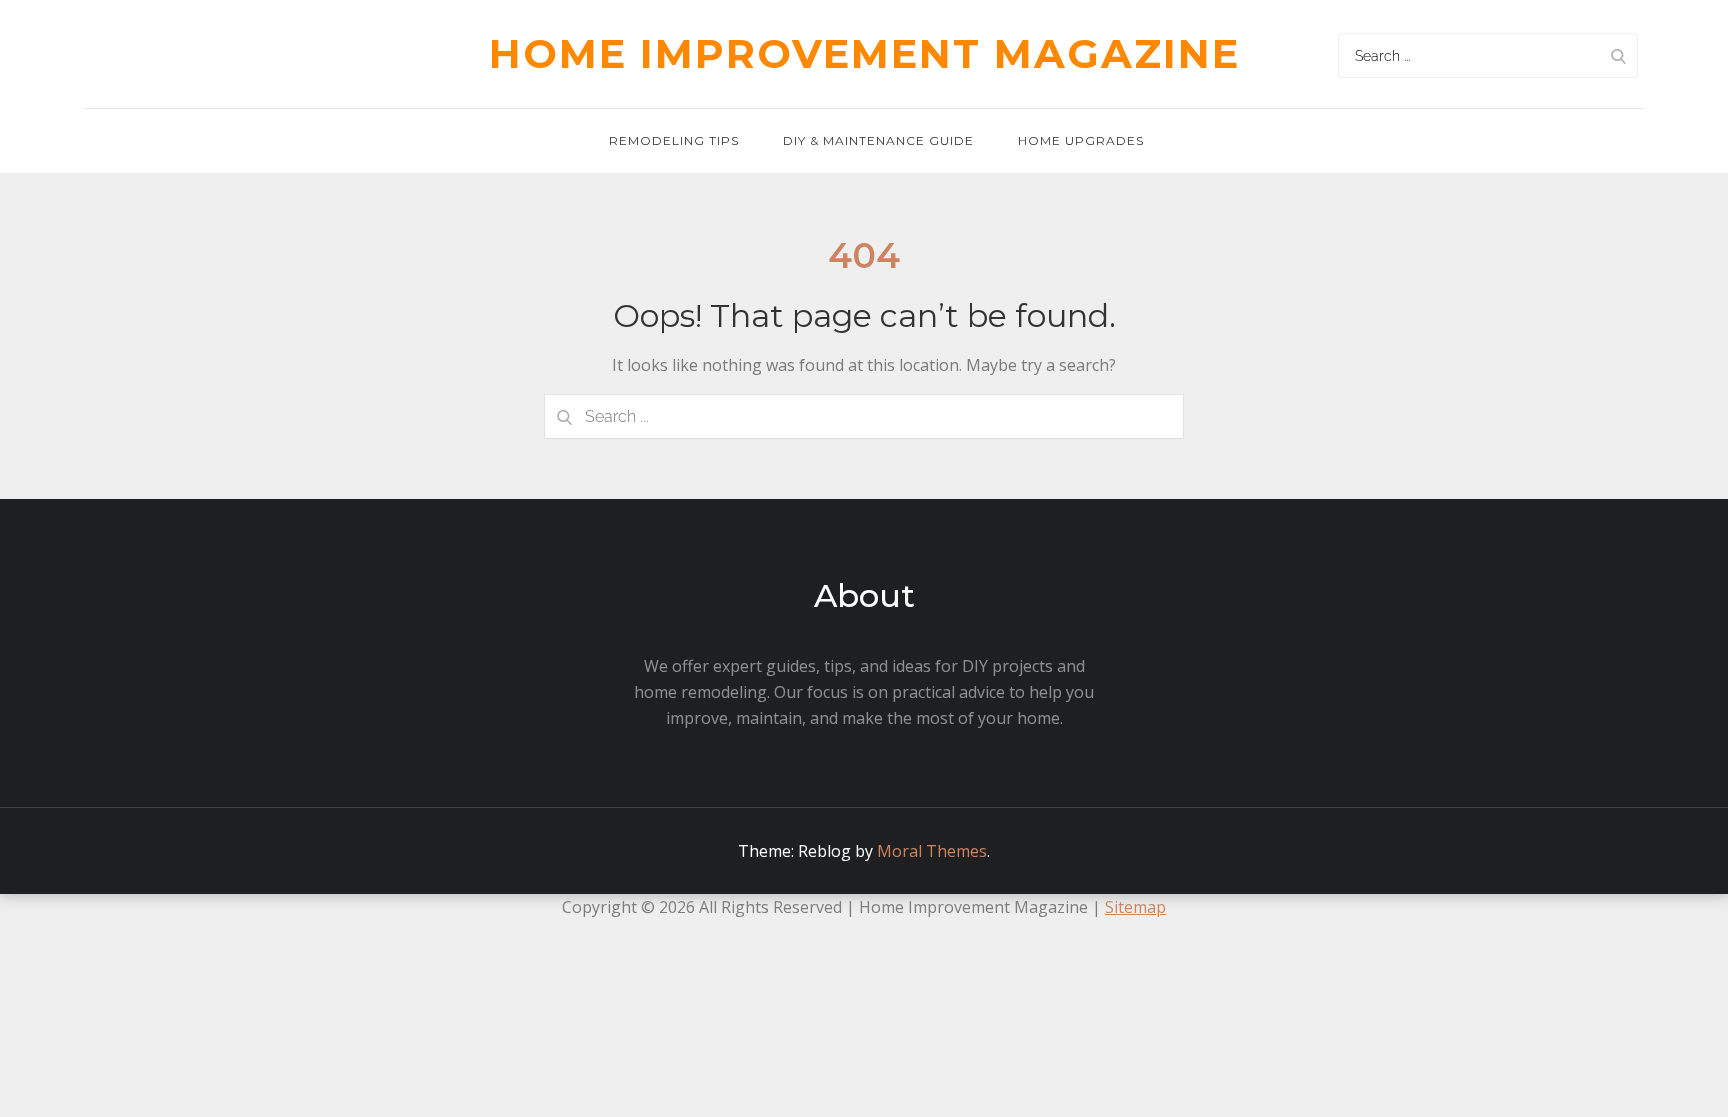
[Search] (1618, 55)
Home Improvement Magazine (864, 53)
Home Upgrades (1081, 140)
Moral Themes (932, 851)
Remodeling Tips (674, 140)
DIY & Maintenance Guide (878, 140)
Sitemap (1135, 907)
